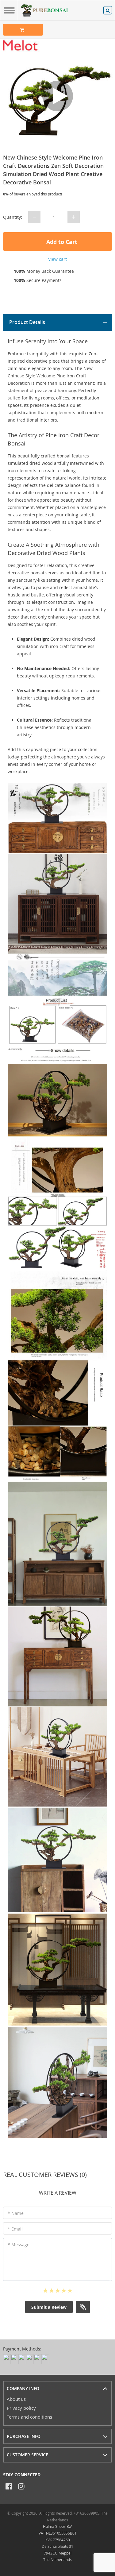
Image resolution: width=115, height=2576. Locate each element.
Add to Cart (61, 242)
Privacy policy (21, 2408)
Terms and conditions (29, 2417)
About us (16, 2399)
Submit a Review (49, 2307)
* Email (15, 2229)
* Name (16, 2213)
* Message (19, 2244)
